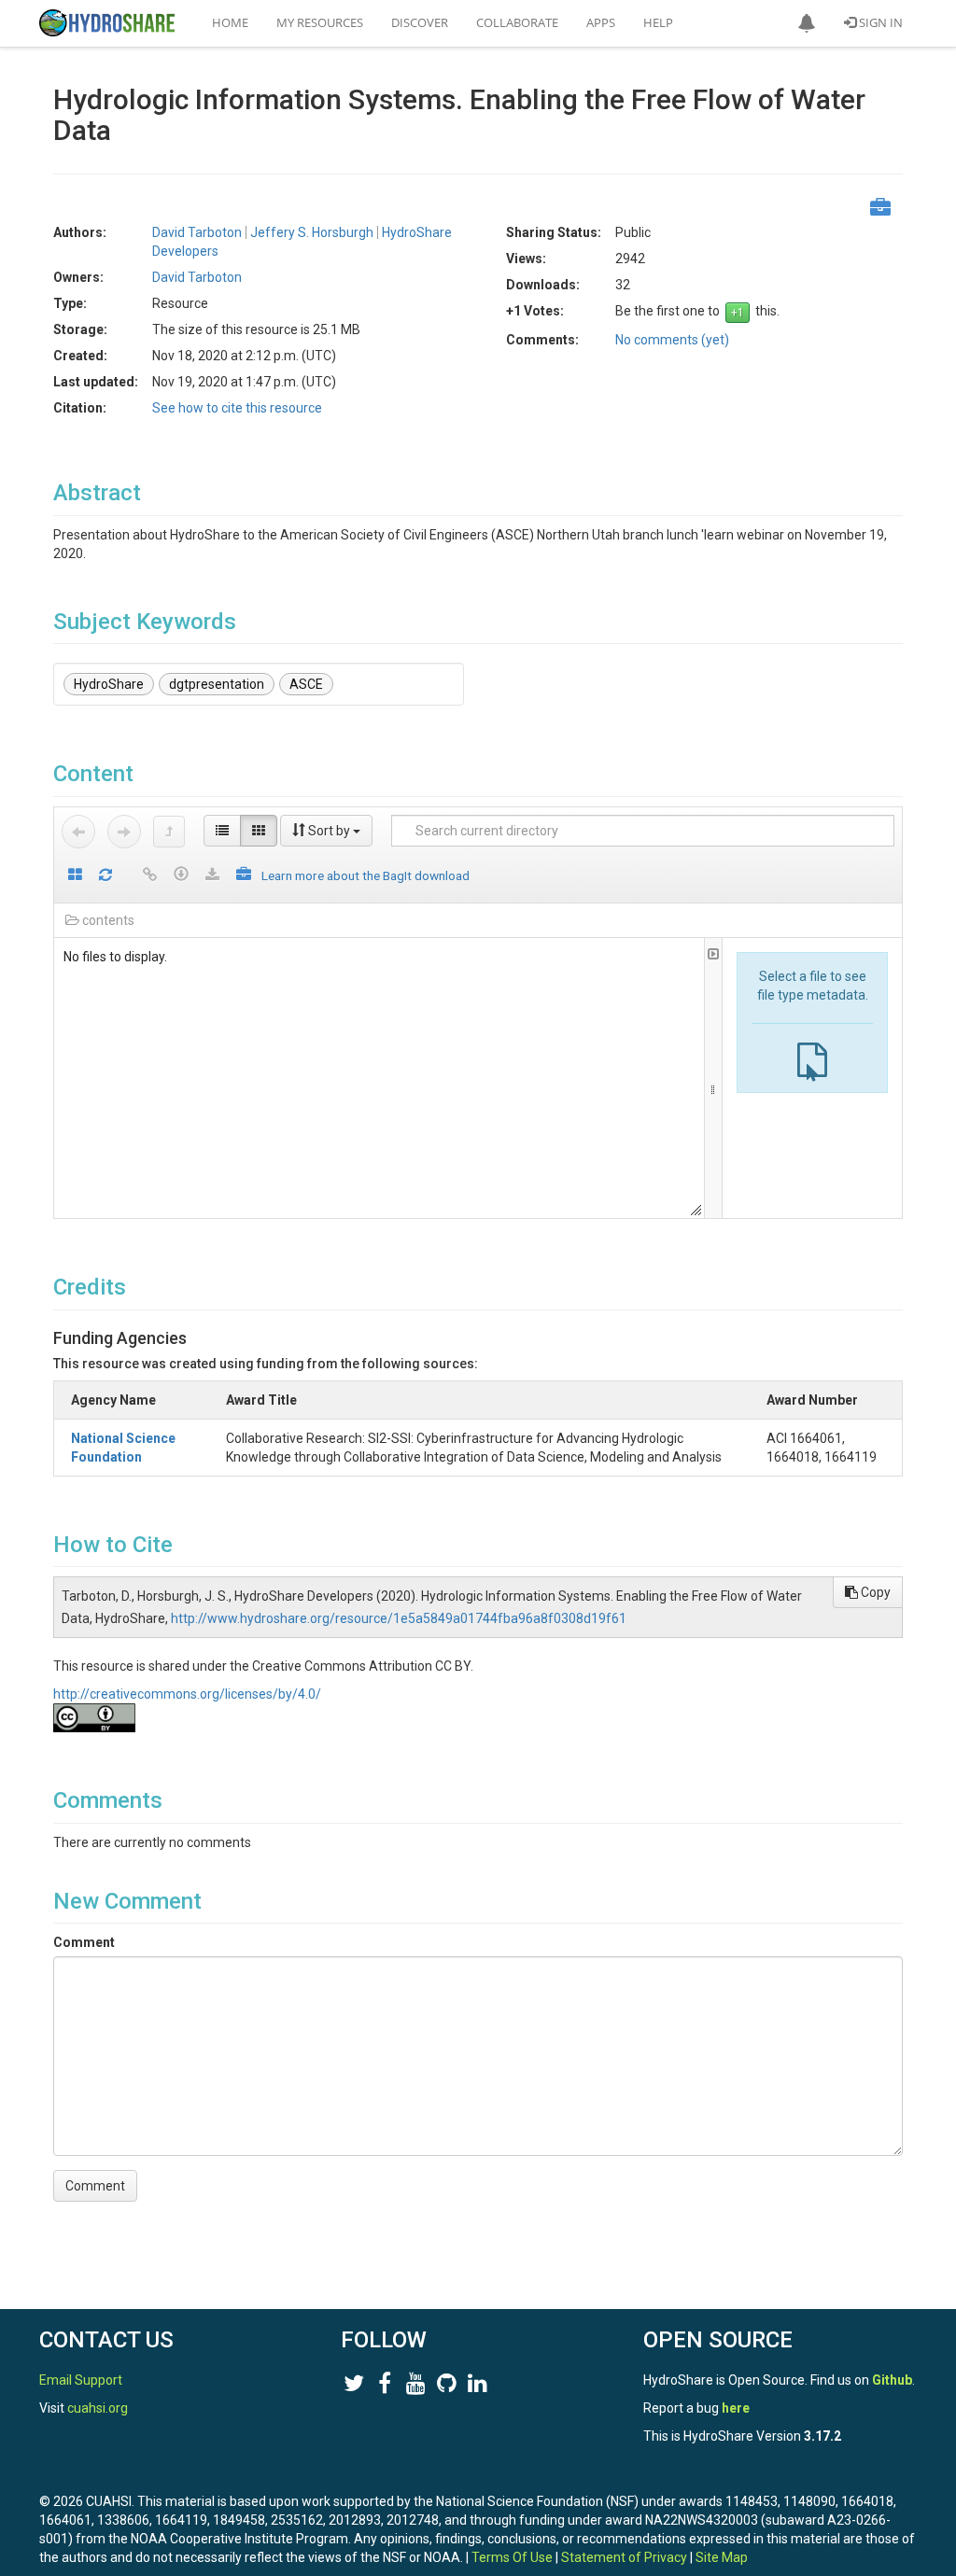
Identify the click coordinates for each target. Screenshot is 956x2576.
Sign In (879, 22)
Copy (874, 1592)
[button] (807, 23)
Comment (84, 1942)
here (736, 2408)
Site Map (722, 2557)
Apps (601, 22)
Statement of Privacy (624, 2557)
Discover (420, 22)
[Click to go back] (78, 832)
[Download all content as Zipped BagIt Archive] (244, 876)
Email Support (81, 2380)
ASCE (306, 684)
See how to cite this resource (237, 408)
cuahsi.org (98, 2408)
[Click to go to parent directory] (169, 832)
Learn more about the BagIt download (366, 875)
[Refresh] (105, 876)
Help (658, 22)
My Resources (320, 22)
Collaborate (517, 22)
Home (230, 22)
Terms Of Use (512, 2557)
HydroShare (109, 684)
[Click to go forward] (124, 832)
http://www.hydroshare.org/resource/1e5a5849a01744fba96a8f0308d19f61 (399, 1618)
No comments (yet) (672, 340)
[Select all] (75, 876)
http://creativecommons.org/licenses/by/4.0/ (187, 1694)
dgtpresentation (217, 684)
